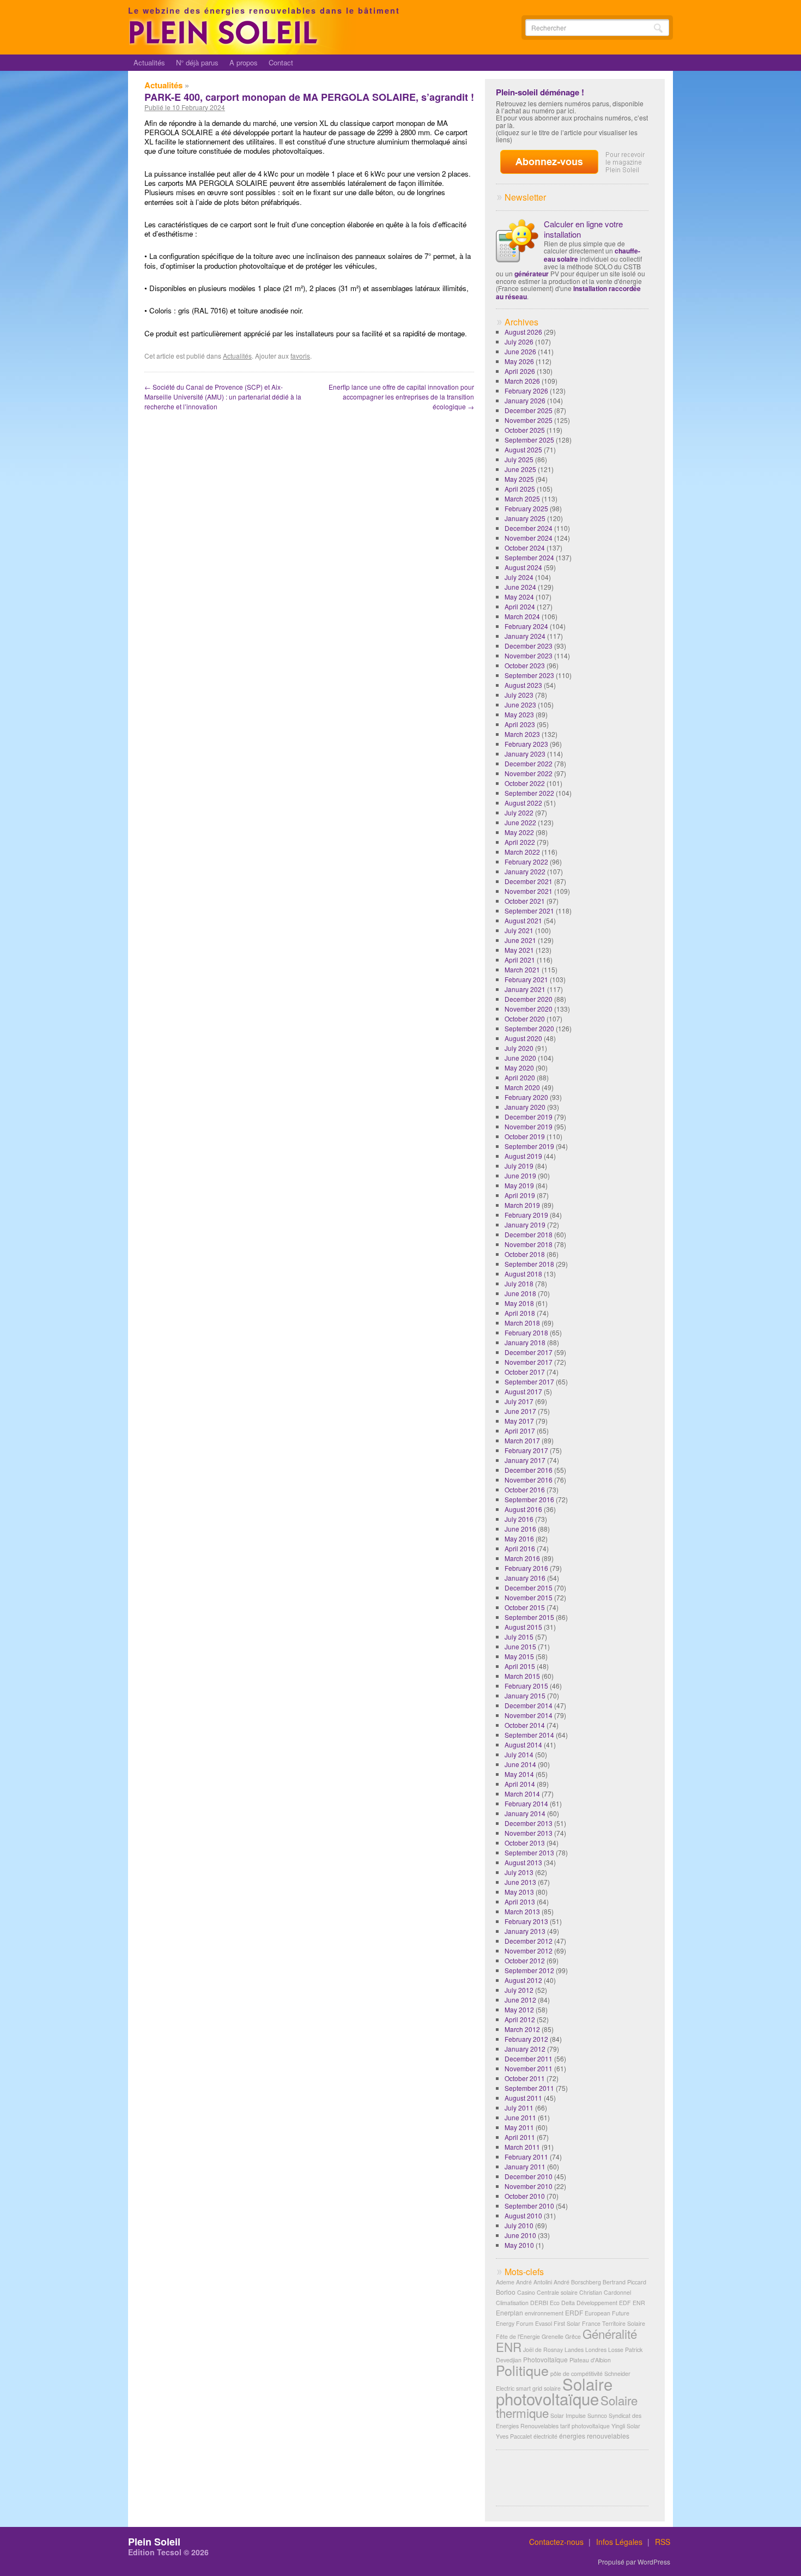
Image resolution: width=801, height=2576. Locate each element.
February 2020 (526, 1097)
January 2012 (525, 2049)
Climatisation (512, 2303)
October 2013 (525, 1843)
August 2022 (523, 803)
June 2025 (520, 469)
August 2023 (523, 685)
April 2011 (520, 2137)
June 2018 (520, 1293)
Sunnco (597, 2415)
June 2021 (520, 940)
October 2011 (525, 2078)
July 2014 (519, 1754)
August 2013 (523, 1862)
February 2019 (526, 1215)
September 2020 (529, 1028)
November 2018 (529, 1244)
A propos (244, 62)
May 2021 (519, 950)
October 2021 (525, 901)
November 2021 (529, 891)
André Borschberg (577, 2282)
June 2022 (520, 822)
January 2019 (525, 1224)
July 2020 (519, 1048)
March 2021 (522, 969)
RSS (663, 2542)
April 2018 (520, 1313)
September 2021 (529, 911)
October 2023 (525, 665)
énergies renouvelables (594, 2436)
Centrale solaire (557, 2292)
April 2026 (520, 371)
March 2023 (522, 734)
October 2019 (525, 1136)
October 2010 (525, 2196)
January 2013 (525, 1931)
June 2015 (520, 1646)
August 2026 (523, 332)
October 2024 (525, 548)
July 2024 (519, 577)
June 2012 (520, 2000)
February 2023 (526, 744)
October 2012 (525, 1960)
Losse (616, 2350)
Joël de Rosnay (543, 2350)
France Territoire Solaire (614, 2323)
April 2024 (520, 606)
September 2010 (529, 2206)
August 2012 (523, 1980)
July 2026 (519, 341)
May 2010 (519, 2245)
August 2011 (523, 2098)
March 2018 (522, 1323)
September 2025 (529, 440)
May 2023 (519, 714)
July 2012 (519, 1990)
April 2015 (520, 1666)
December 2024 (529, 528)
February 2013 (526, 1921)
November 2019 (529, 1126)
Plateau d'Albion (590, 2360)
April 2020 (520, 1077)
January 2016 (525, 1578)
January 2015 (525, 1695)
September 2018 (529, 1264)
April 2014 (520, 1784)
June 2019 (520, 1175)
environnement (544, 2313)
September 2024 (529, 557)
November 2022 (529, 773)
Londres (596, 2350)
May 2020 (519, 1068)
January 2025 (525, 518)
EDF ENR (632, 2303)
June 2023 (520, 705)
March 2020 (522, 1087)
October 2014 (525, 1725)
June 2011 (520, 2117)
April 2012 (520, 2019)
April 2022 (520, 842)
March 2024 (522, 616)
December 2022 (529, 763)
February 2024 (526, 626)
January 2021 (525, 989)
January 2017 (525, 1460)
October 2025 (525, 430)
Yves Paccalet (514, 2436)
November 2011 (529, 2068)
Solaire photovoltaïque (554, 2391)
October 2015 (525, 1607)
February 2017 (526, 1450)
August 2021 (523, 920)
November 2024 (529, 538)
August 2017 (523, 1391)
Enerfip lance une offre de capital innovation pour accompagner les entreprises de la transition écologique (401, 397)
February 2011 (526, 2157)
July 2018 (519, 1283)
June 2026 (520, 351)
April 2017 (520, 1431)
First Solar (567, 2323)
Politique (522, 2370)
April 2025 (520, 489)
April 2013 (520, 1901)
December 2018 (529, 1234)
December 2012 (529, 1941)
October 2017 (525, 1372)
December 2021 (529, 881)
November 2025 (529, 420)
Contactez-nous (556, 2542)
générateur (532, 274)
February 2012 (526, 2039)
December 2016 (529, 1470)
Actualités (149, 62)
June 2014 (520, 1764)
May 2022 (519, 832)
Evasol (544, 2323)
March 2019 (522, 1205)
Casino (526, 2292)
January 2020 (525, 1107)
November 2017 (529, 1362)
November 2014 (529, 1715)
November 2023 (529, 655)
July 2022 (519, 812)
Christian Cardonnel (605, 2292)
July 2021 (519, 930)
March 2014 (522, 1794)
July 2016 (519, 1519)
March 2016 (522, 1558)
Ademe (505, 2282)
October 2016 (525, 1489)
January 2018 (525, 1342)
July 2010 (519, 2225)
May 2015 (519, 1656)
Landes (574, 2350)
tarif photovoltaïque (585, 2426)
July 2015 (519, 1637)
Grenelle (553, 2336)
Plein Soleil (154, 2542)
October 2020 (525, 1018)
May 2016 (519, 1538)
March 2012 (522, 2029)
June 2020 (520, 1058)
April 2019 (520, 1195)
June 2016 (520, 1529)
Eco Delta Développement (584, 2303)
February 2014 (526, 1803)
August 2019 (523, 1156)
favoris (300, 356)
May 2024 (519, 597)
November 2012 (529, 1951)
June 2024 (520, 587)
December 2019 (529, 1117)
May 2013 (519, 1892)
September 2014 (529, 1735)
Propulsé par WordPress (634, 2562)
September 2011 (529, 2088)
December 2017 (529, 1352)
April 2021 (520, 960)
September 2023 (529, 675)
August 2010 (523, 2215)
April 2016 (520, 1548)
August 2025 (523, 449)
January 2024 (525, 636)
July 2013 (519, 1872)
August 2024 (523, 567)
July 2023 (519, 695)
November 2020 (529, 1009)
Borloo (506, 2292)
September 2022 (529, 793)
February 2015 (526, 1686)
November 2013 (529, 1833)
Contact (281, 62)
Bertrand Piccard (624, 2282)
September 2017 (529, 1381)
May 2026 (519, 361)
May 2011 (519, 2127)
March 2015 (522, 1676)
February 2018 (526, 1332)
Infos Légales (619, 2542)
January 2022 (525, 871)
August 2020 (523, 1038)
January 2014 (525, 1813)
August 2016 (523, 1509)
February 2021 (526, 979)
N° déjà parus (197, 62)
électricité (545, 2436)
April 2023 (520, 724)
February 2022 (526, 861)
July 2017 (519, 1401)
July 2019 (519, 1166)
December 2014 (529, 1705)
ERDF (574, 2312)
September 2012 (529, 1970)
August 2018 (523, 1274)
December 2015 (529, 1588)
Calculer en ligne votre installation (583, 229)
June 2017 (520, 1411)
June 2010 (520, 2235)
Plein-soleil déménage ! (540, 92)
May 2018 (519, 1303)
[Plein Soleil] (225, 42)
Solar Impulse (568, 2415)
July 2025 (519, 459)
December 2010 (529, 2176)
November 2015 (529, 1597)
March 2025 (522, 498)
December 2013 (529, 1823)
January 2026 (525, 400)
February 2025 (526, 508)
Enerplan (509, 2312)
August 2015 (523, 1627)
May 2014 (519, 1774)
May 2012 (519, 2009)
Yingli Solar (626, 2426)
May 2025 (519, 479)
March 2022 (522, 852)
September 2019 (529, 1146)
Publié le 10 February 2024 (185, 107)
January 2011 (525, 2166)
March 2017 (522, 1440)
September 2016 (529, 1499)
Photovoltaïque (545, 2359)
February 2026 (526, 391)
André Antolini (534, 2282)
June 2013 (520, 1882)
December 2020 (529, 999)
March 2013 (522, 1911)
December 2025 (529, 410)
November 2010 (529, 2186)
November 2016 (529, 1480)
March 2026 (522, 381)
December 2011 (529, 2058)
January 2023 (525, 754)
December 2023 (529, 646)
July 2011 (519, 2108)
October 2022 (525, 783)
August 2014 (523, 1744)
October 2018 (525, 1254)
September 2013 (529, 1852)
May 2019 (519, 1185)
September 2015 (529, 1617)
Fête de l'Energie (518, 2336)
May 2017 (519, 1421)
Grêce (573, 2336)
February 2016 (526, 1568)
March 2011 (522, 2147)
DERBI (539, 2303)
